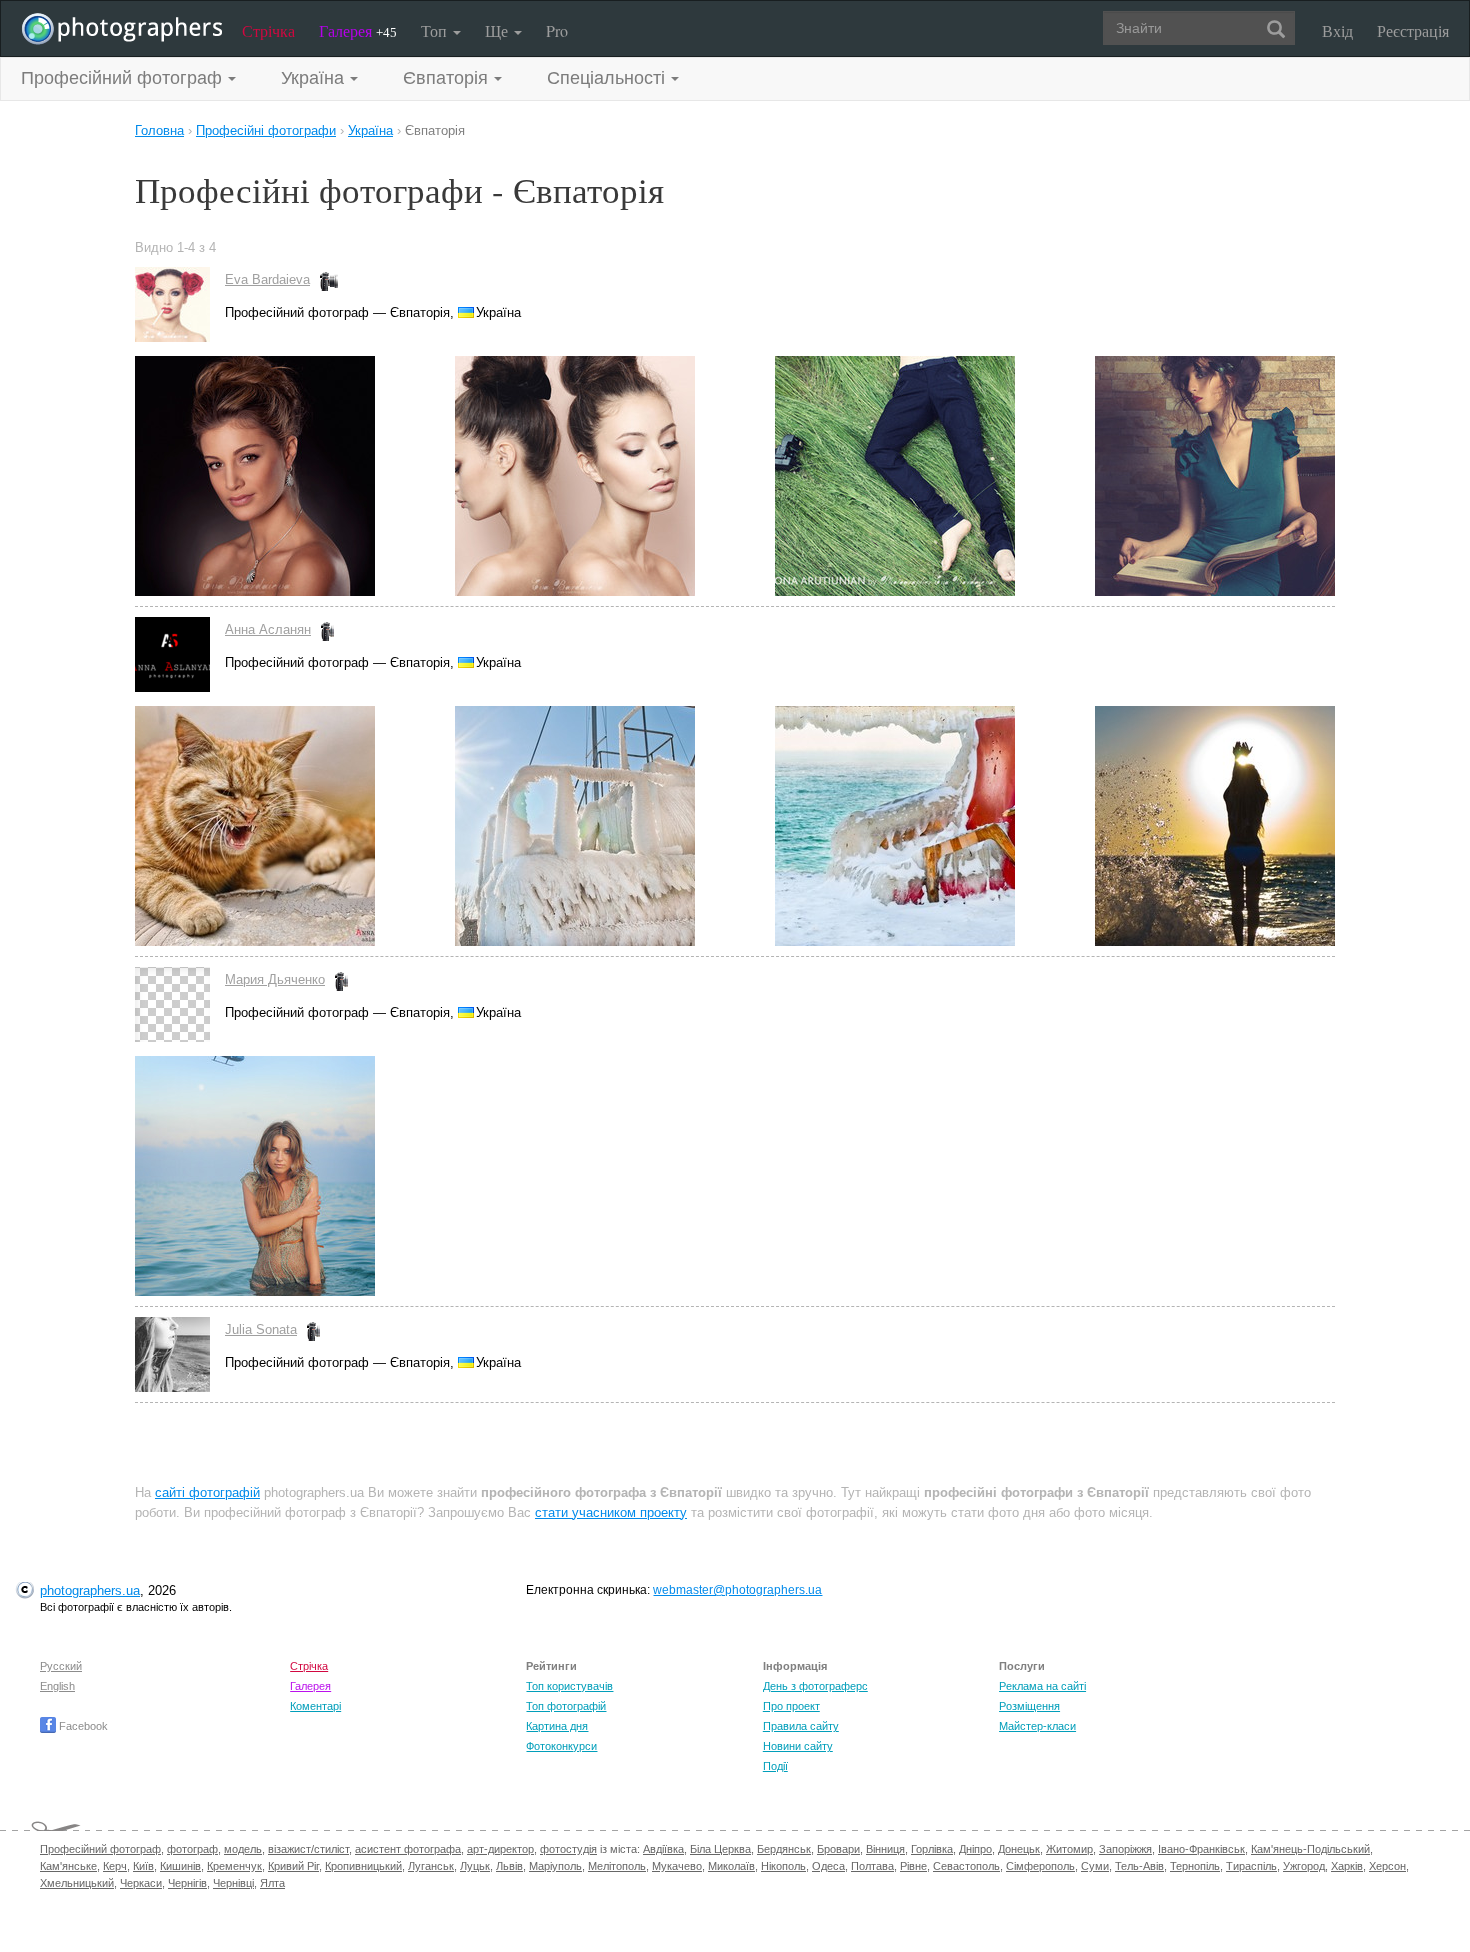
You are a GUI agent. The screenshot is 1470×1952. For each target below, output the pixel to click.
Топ (436, 30)
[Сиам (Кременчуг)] (295, 476)
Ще (498, 30)
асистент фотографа (408, 1849)
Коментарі (315, 1706)
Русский (61, 1666)
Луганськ (431, 1866)
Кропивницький (363, 1866)
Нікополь (783, 1866)
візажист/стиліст (308, 1849)
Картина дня (557, 1726)
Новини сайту (798, 1746)
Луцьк (475, 1866)
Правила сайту (801, 1726)
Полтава (872, 1866)
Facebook (82, 1726)
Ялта (272, 1883)
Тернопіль (1195, 1866)
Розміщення (1029, 1706)
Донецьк (1019, 1849)
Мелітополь (617, 1866)
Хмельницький (77, 1883)
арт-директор (500, 1849)
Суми (1095, 1866)
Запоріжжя (1125, 1849)
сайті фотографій (207, 1492)
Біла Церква (720, 1849)
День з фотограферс (815, 1686)
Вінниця (885, 1849)
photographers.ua (90, 1590)
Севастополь (966, 1866)
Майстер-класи (1037, 1726)
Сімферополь (1040, 1866)
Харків (1347, 1866)
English (57, 1686)
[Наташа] (255, 1176)
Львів (509, 1866)
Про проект (791, 1706)
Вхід (1337, 30)
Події (775, 1766)
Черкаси (141, 1883)
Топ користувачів (569, 1686)
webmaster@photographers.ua (737, 1590)
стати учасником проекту (611, 1512)
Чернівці (233, 1883)
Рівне (913, 1866)
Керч (115, 1866)
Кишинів (180, 1866)
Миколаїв (731, 1866)
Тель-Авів (1139, 1866)
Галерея (358, 30)
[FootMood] (935, 476)
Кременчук (234, 1866)
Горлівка (932, 1849)
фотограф (192, 1849)
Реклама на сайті (1042, 1686)
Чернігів (187, 1883)
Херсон (1387, 1866)
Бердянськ (784, 1849)
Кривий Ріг (293, 1866)
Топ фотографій (566, 1706)
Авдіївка (663, 1849)
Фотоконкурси (561, 1746)
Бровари (838, 1849)
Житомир (1069, 1849)
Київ (143, 1866)
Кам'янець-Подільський (1310, 1849)
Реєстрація (1413, 30)
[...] (1215, 476)
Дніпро (975, 1849)
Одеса (828, 1866)
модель (243, 1849)
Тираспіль (1251, 1866)
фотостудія (568, 1849)
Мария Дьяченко (275, 979)
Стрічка (268, 30)
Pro (557, 30)
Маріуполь (555, 1866)
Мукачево (677, 1866)
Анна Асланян (268, 629)
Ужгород (1304, 1866)
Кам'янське (68, 1866)
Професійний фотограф (100, 1849)
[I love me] (615, 476)
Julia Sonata (261, 1329)
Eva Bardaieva (267, 279)
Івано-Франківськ (1201, 1849)
